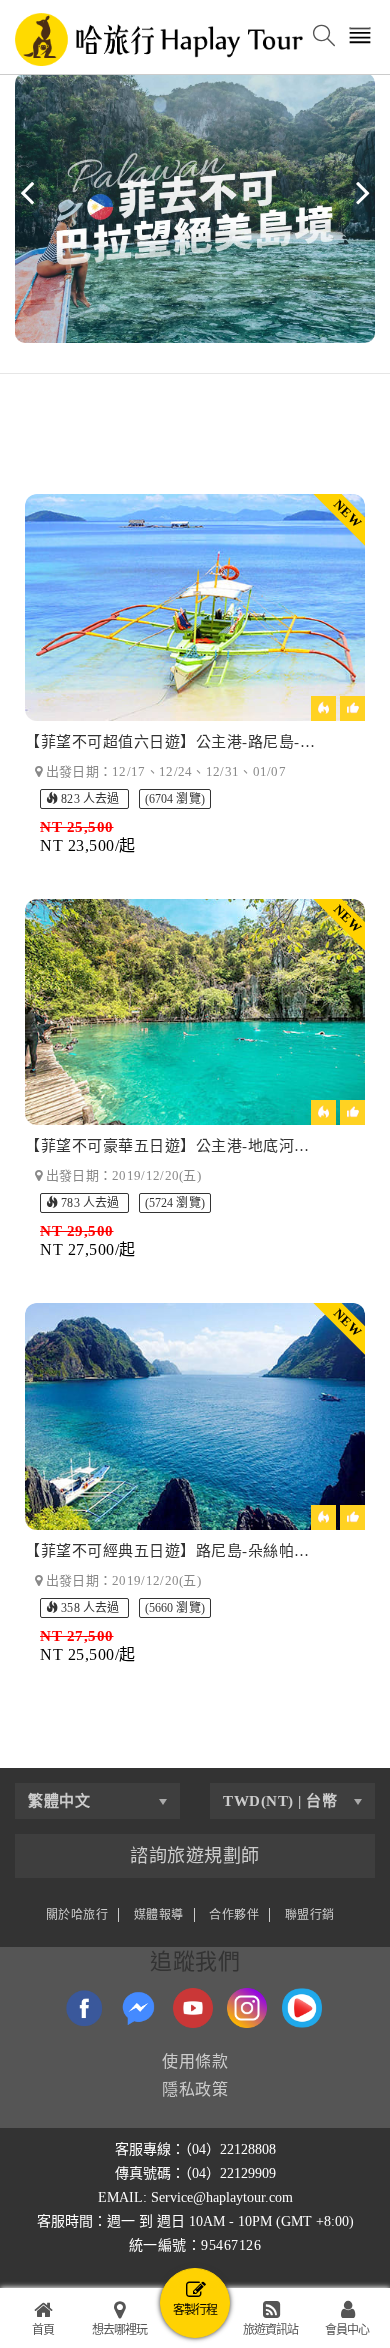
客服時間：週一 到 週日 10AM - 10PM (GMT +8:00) (195, 2221)
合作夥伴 (234, 1915)
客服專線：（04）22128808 (195, 2149)
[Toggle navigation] (360, 37)
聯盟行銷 (310, 1915)
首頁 (43, 2330)
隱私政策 (195, 2089)
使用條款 (195, 2061)
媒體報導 (159, 1915)
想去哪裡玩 (119, 2330)
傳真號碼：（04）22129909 (195, 2173)
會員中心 (347, 2330)
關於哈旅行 (77, 1915)
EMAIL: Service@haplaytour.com (195, 2197)
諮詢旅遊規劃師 (195, 1856)
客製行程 (195, 2310)
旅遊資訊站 (270, 2330)
